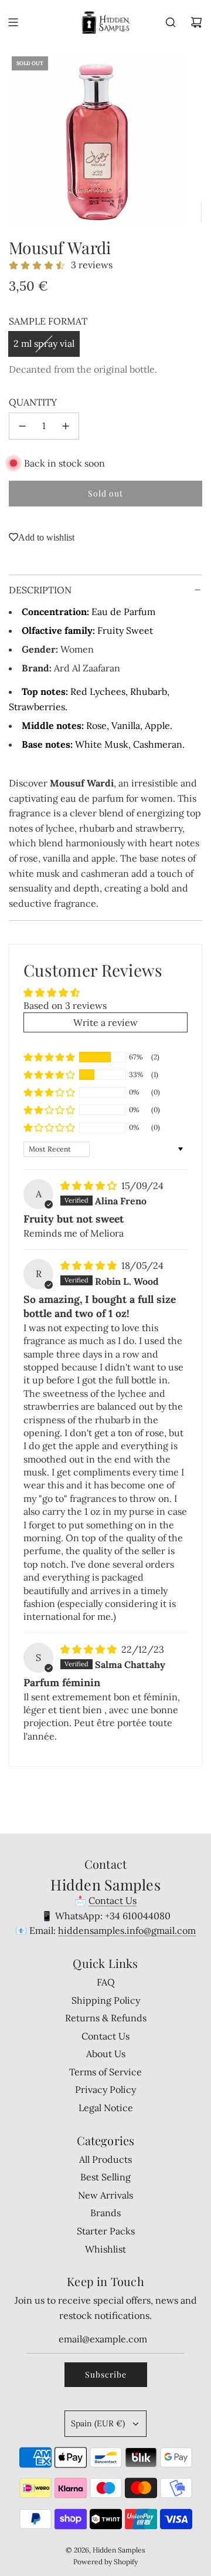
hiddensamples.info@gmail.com (127, 1930)
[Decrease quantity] (22, 426)
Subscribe (106, 2374)
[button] (49, 1057)
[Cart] (196, 22)
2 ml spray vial (44, 343)
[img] (90, 1186)
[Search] (171, 22)
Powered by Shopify (105, 2562)
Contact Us (113, 1900)
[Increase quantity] (66, 426)
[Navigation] (13, 22)
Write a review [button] (105, 1022)
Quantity (33, 402)
